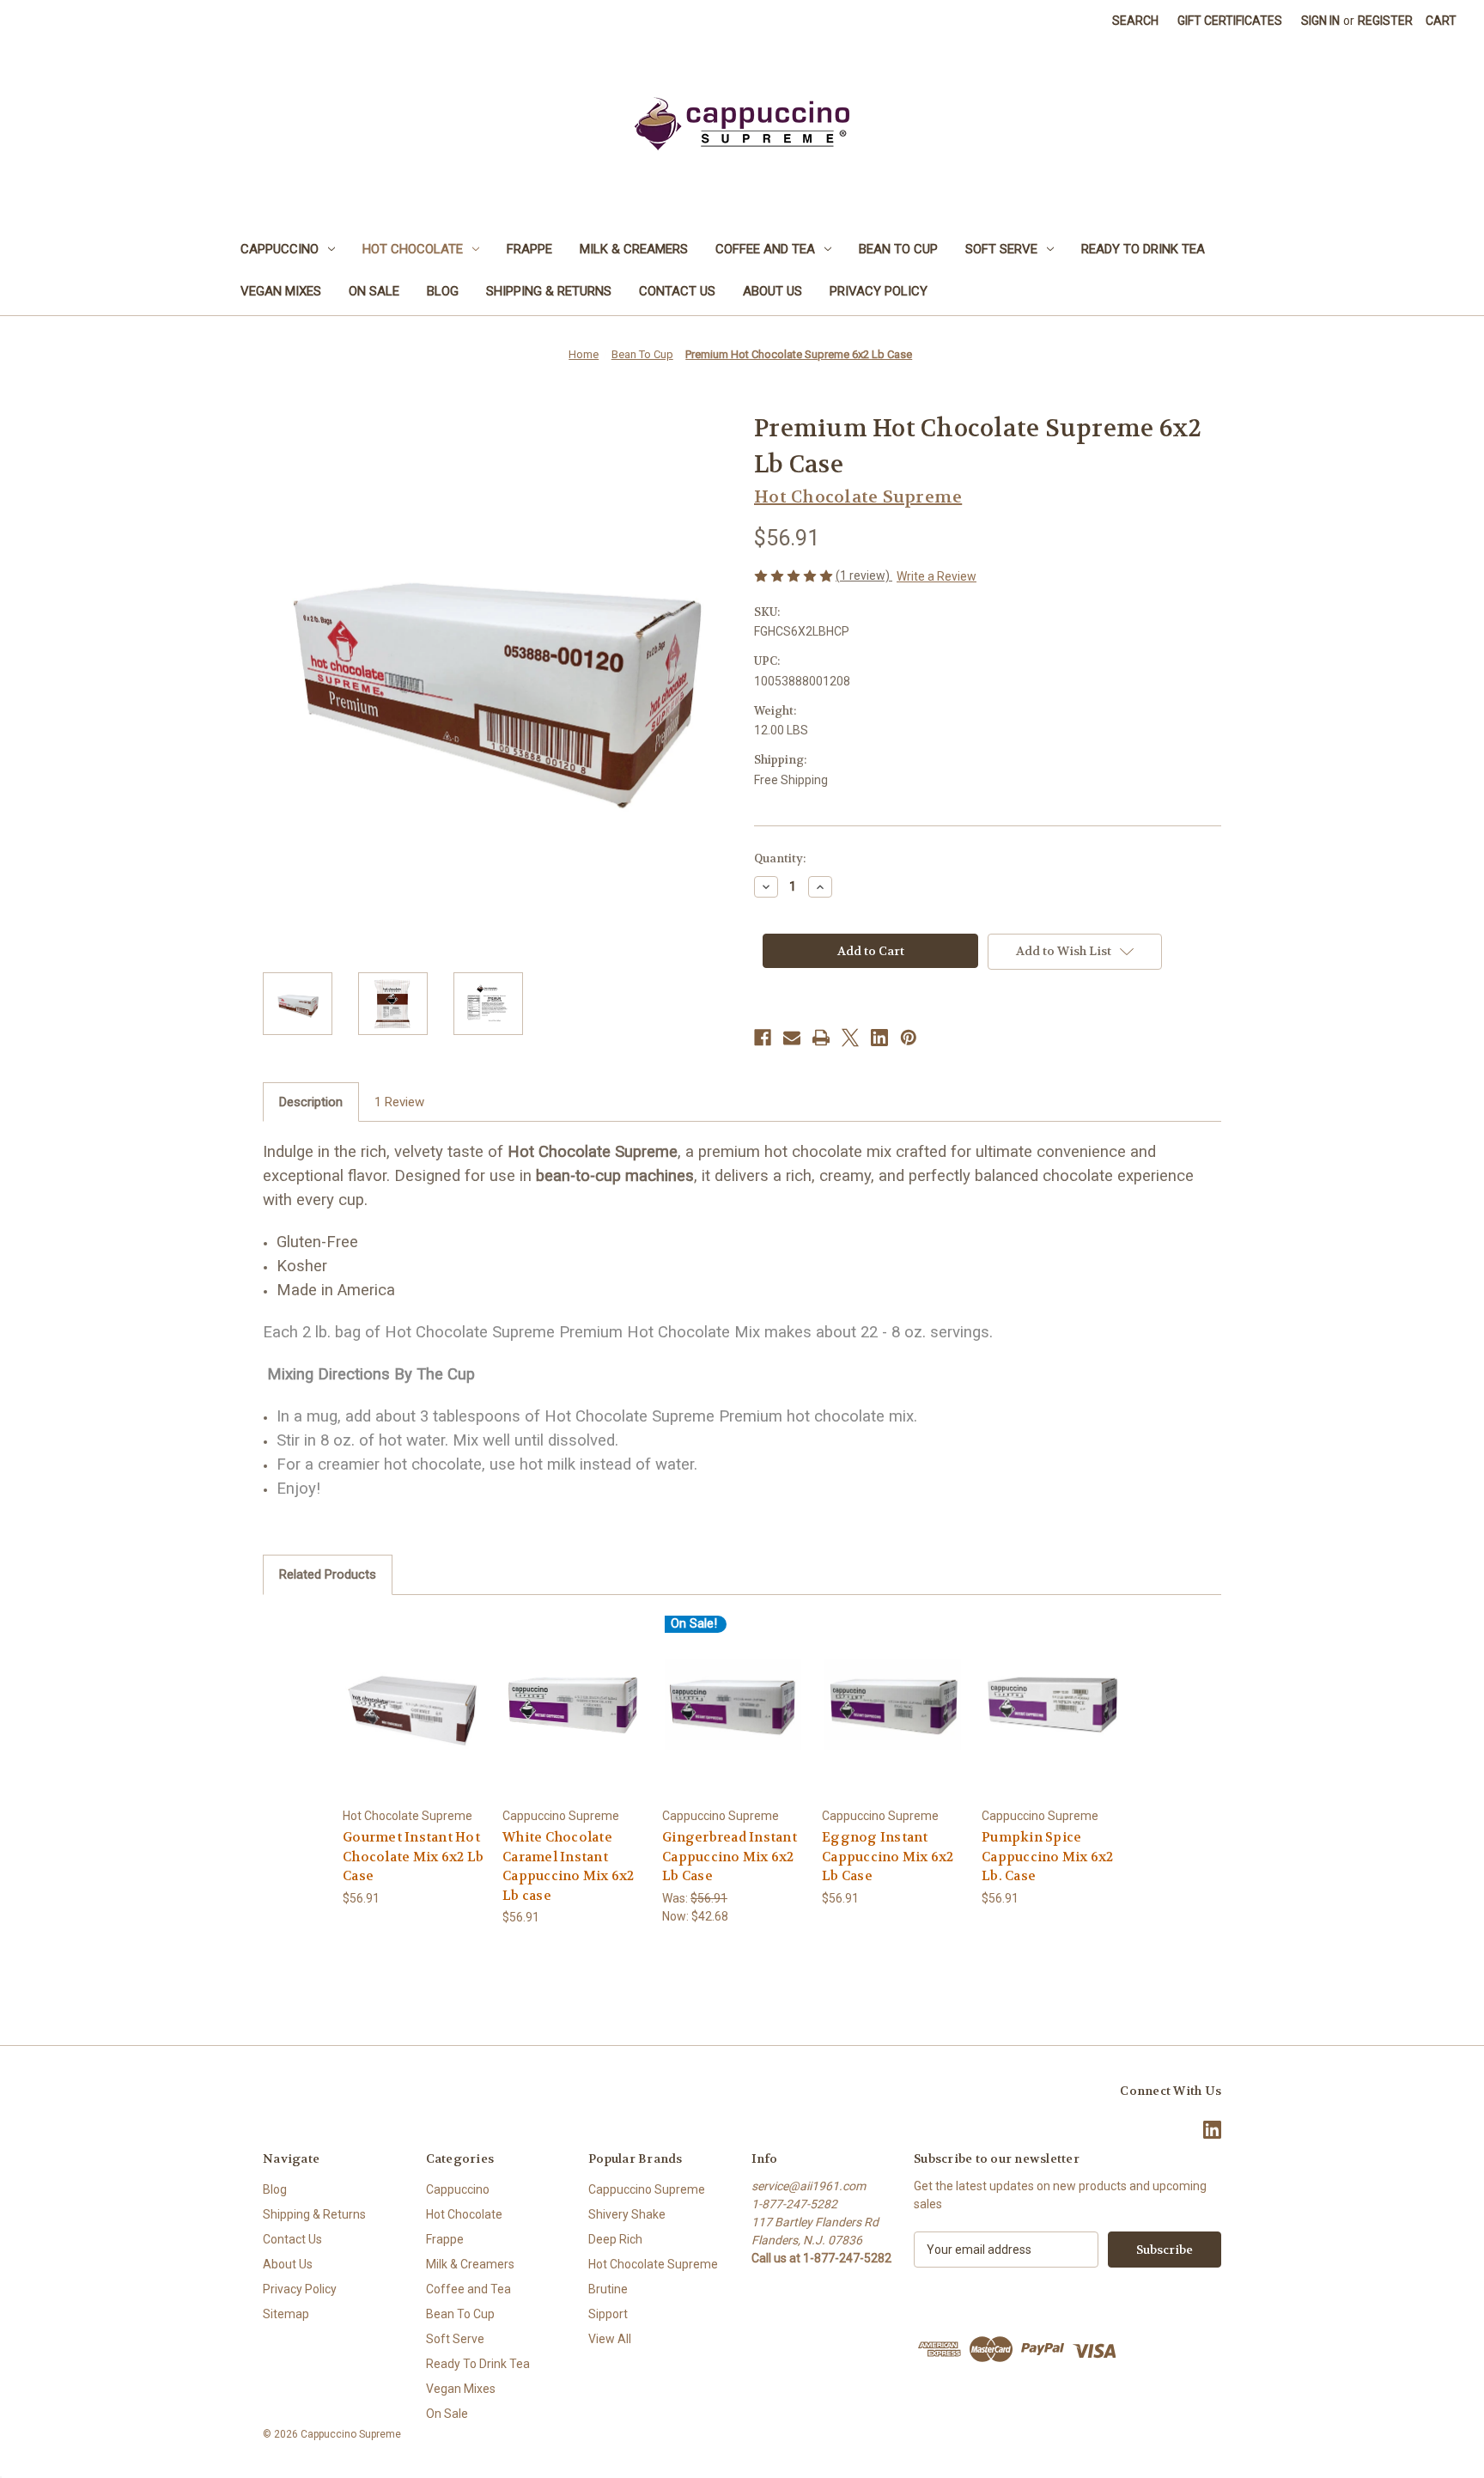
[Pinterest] (909, 1038)
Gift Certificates (1230, 21)
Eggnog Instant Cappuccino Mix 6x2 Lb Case (888, 1857)
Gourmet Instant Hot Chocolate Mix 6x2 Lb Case (413, 1857)
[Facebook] (763, 1038)
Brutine (608, 2289)
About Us (772, 291)
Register (1385, 21)
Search (1135, 21)
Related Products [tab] (328, 1574)
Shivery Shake (627, 2214)
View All (610, 2339)
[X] (850, 1038)
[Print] (821, 1038)
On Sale (374, 291)
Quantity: (780, 858)
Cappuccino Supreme (647, 2189)
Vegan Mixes (281, 291)
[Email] (792, 1038)
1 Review (399, 1102)
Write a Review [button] (937, 576)
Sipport (608, 2314)
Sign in (1320, 21)
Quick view (413, 1690)
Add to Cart (414, 1720)
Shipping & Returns (549, 291)
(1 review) (864, 575)
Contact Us (677, 291)
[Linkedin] (879, 1038)
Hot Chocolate (413, 249)
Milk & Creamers (634, 249)
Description (311, 1102)
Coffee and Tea (765, 249)
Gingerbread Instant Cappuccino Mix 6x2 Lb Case (730, 1857)
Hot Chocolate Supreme (653, 2264)
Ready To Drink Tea (1143, 249)
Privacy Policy (879, 291)
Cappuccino (280, 249)
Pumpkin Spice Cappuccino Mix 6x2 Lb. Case (1048, 1857)
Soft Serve (1001, 249)
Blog (443, 291)
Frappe (529, 249)
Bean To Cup (898, 249)
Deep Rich (615, 2239)
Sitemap (286, 2314)
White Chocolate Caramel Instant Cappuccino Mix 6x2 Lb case (569, 1866)
